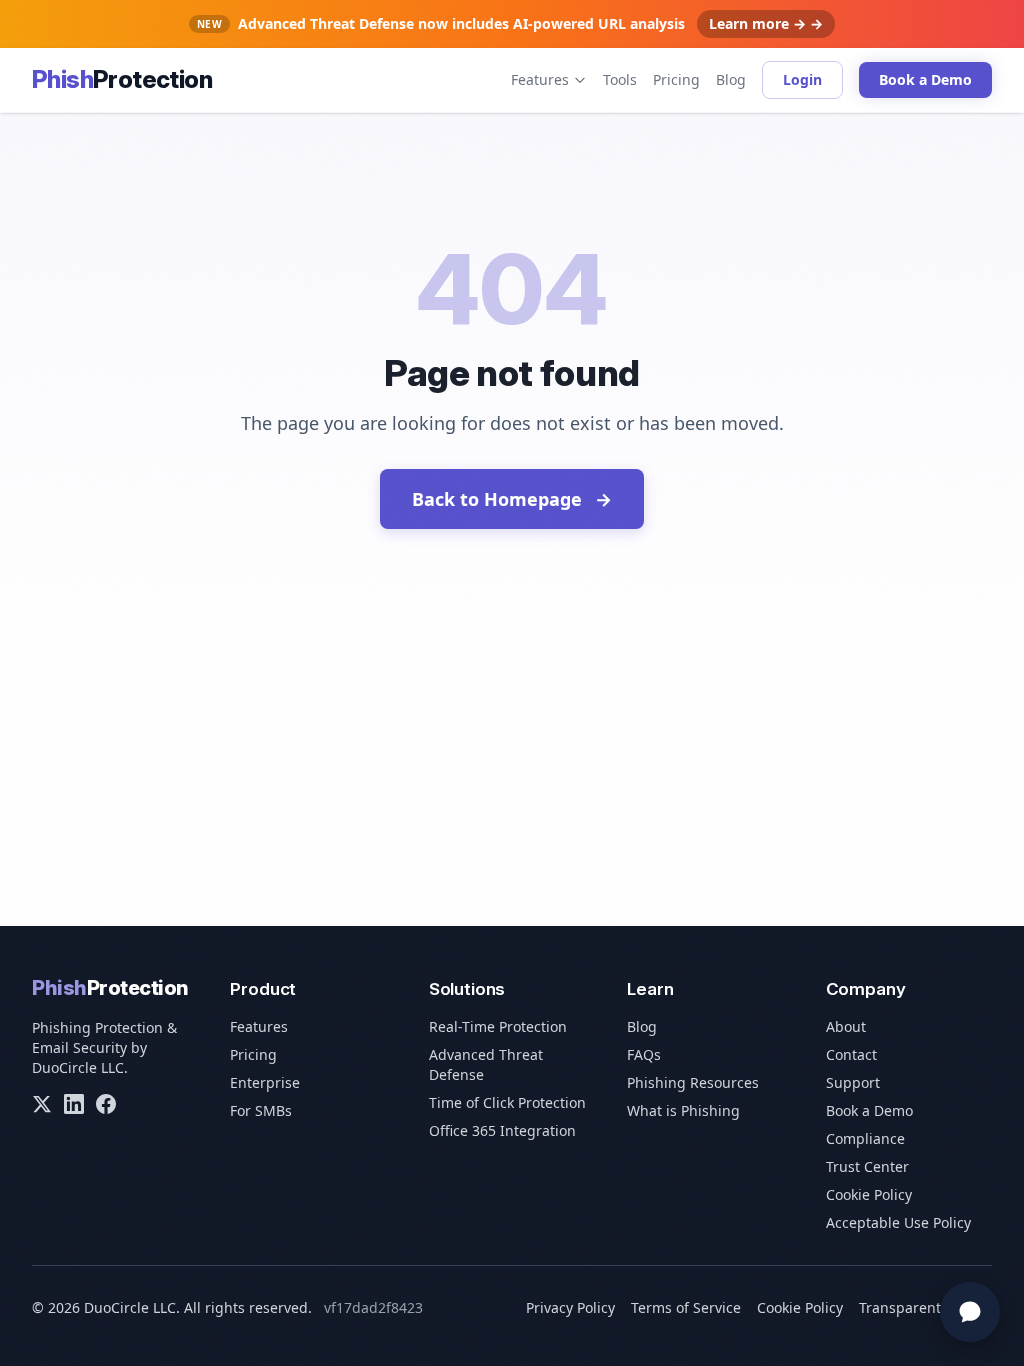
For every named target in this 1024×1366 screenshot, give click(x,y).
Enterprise (265, 1082)
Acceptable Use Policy (898, 1222)
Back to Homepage (512, 499)
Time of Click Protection (507, 1102)
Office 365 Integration (502, 1130)
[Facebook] (106, 1104)
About (846, 1026)
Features (540, 79)
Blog (731, 79)
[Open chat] (970, 1312)
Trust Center (867, 1166)
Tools (620, 79)
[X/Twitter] (42, 1104)
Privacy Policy (570, 1307)
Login (802, 79)
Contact (851, 1054)
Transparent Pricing (925, 1307)
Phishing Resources (693, 1082)
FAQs (644, 1054)
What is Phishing (683, 1110)
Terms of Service (686, 1307)
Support (853, 1082)
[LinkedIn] (74, 1104)
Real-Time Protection (498, 1026)
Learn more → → (766, 23)
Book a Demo (925, 79)
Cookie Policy (869, 1194)
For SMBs (261, 1110)
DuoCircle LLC (78, 1067)
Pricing (676, 79)
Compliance (865, 1138)
